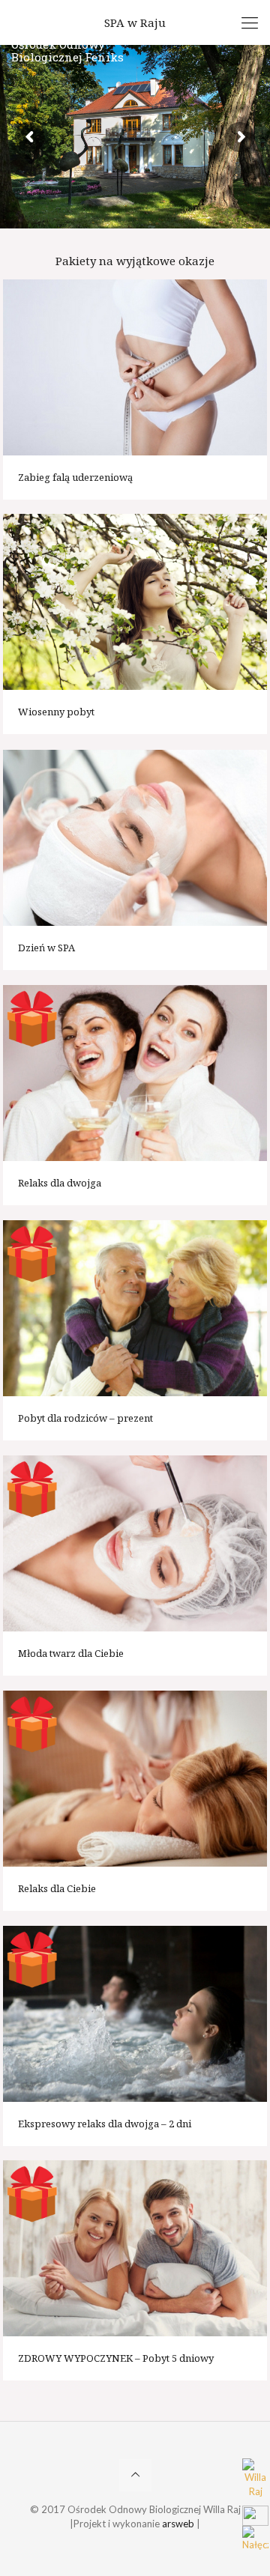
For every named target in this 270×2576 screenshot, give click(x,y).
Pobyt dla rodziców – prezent (85, 1418)
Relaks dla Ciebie (57, 1888)
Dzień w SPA (46, 948)
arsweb (178, 2524)
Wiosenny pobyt (56, 712)
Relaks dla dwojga (60, 1183)
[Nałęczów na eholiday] (256, 2538)
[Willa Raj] (256, 2482)
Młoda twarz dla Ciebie (71, 1653)
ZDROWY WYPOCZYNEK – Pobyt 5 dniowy (116, 2358)
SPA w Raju (135, 22)
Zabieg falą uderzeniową (75, 477)
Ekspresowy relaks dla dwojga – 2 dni (105, 2124)
